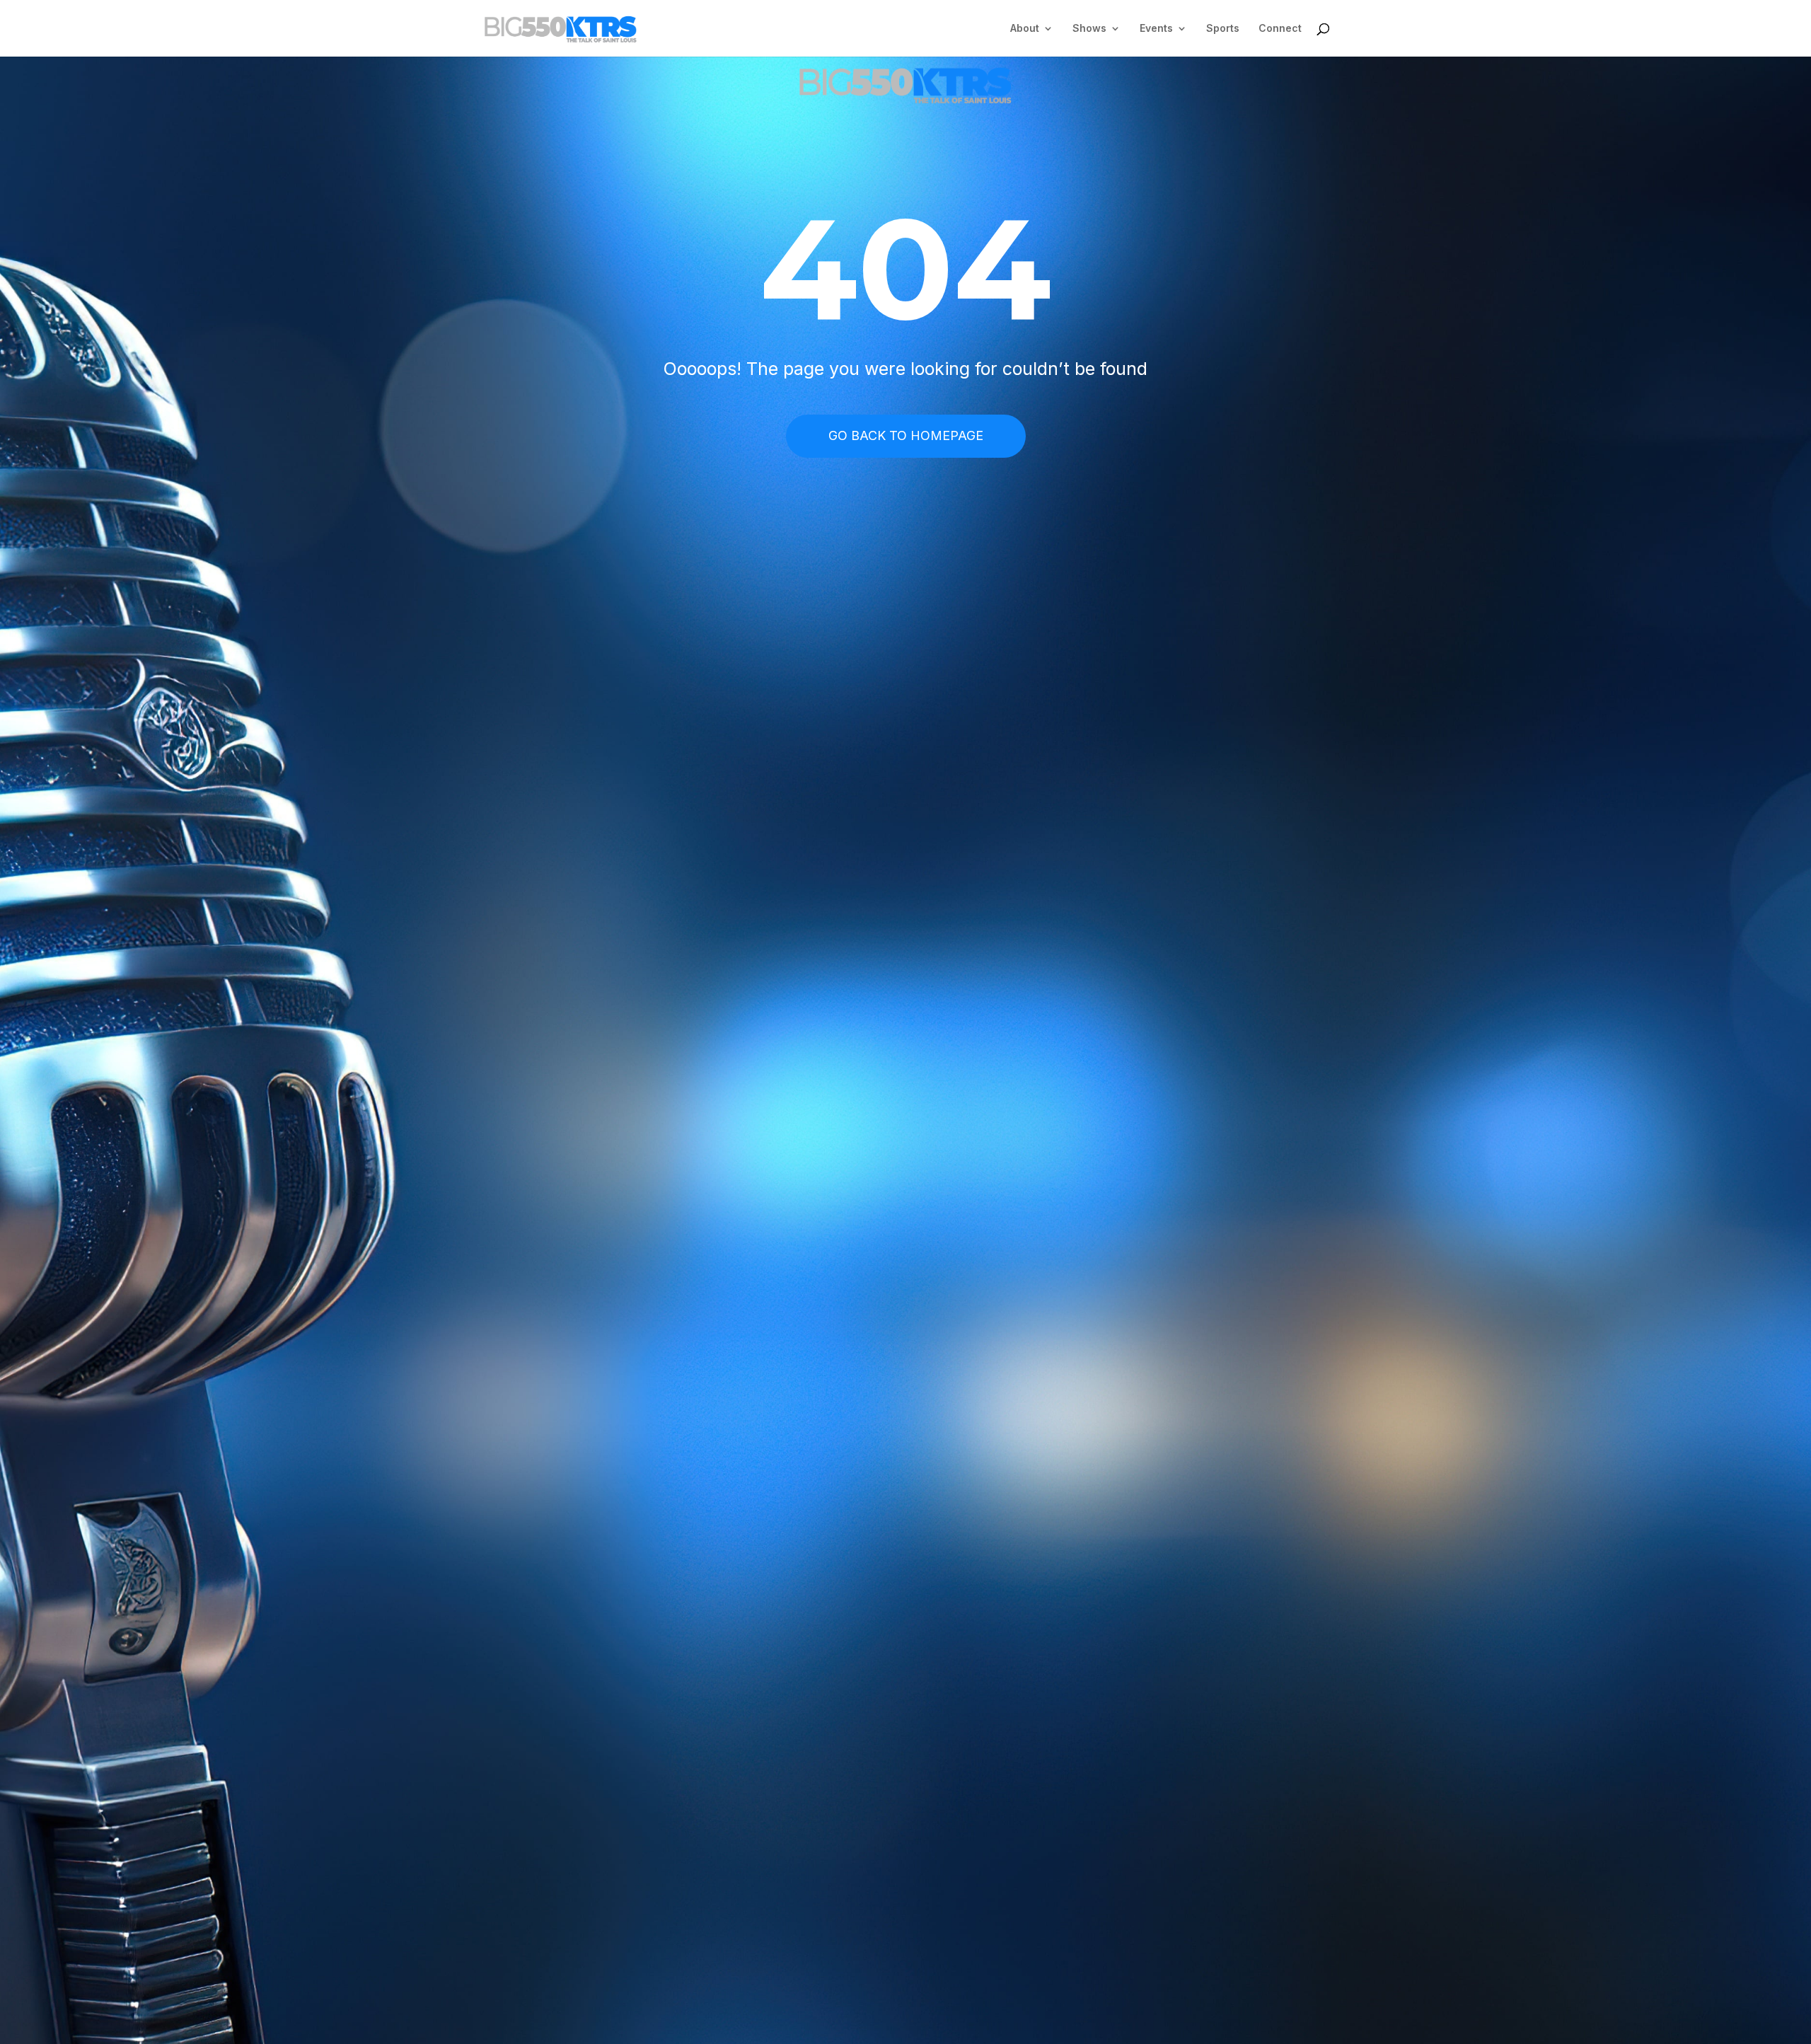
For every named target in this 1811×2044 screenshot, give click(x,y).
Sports (1223, 29)
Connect (1280, 29)
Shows (1089, 29)
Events (1156, 29)
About (1025, 29)
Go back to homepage (906, 435)
